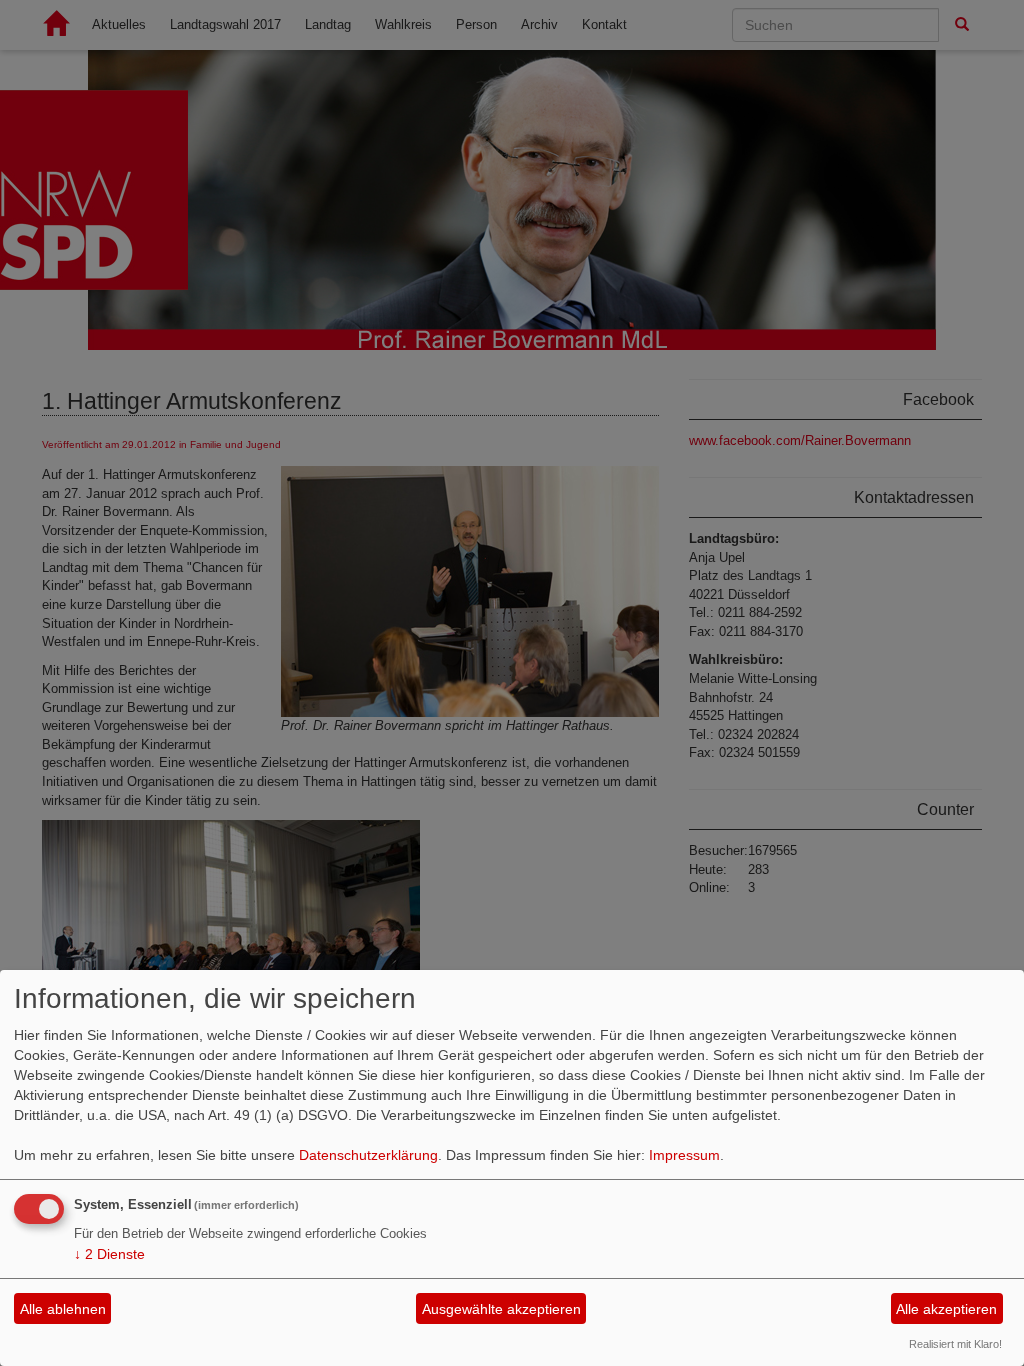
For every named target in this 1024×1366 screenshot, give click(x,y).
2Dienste (109, 1254)
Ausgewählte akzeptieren (501, 1309)
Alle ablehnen (63, 1309)
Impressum (684, 1155)
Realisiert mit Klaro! (955, 1344)
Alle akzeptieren (946, 1309)
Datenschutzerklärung (368, 1155)
